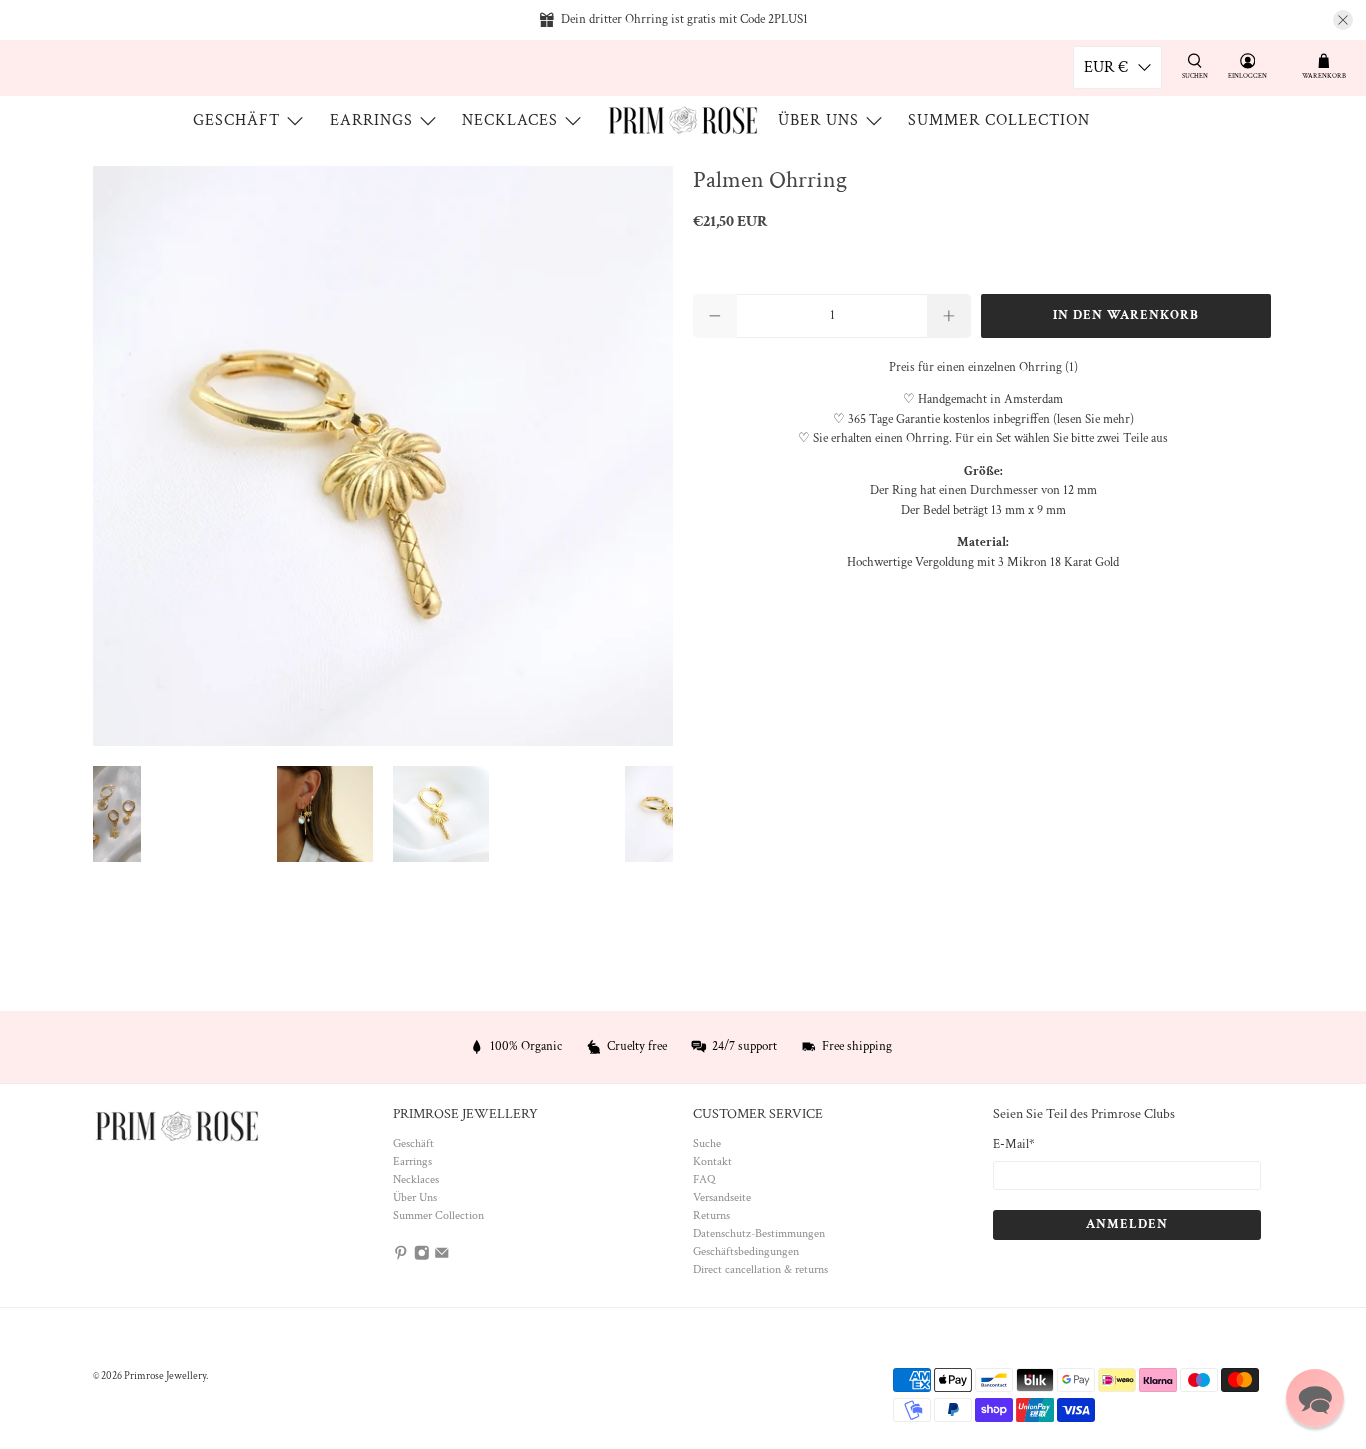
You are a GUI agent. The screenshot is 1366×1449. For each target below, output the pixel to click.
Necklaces (510, 120)
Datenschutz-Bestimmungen (759, 1233)
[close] (1343, 20)
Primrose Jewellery (165, 1376)
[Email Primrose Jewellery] (442, 1257)
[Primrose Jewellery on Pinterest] (401, 1257)
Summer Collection (999, 120)
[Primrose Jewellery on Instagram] (422, 1257)
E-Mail (1014, 1144)
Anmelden (1127, 1224)
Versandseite (722, 1197)
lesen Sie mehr (1093, 419)
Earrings (371, 120)
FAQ (704, 1179)
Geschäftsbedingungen (746, 1251)
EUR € (1106, 67)
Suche (707, 1143)
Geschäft (236, 120)
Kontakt (712, 1161)
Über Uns (818, 120)
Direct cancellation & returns (760, 1269)
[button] (1315, 1398)
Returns (711, 1215)
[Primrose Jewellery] (683, 120)
